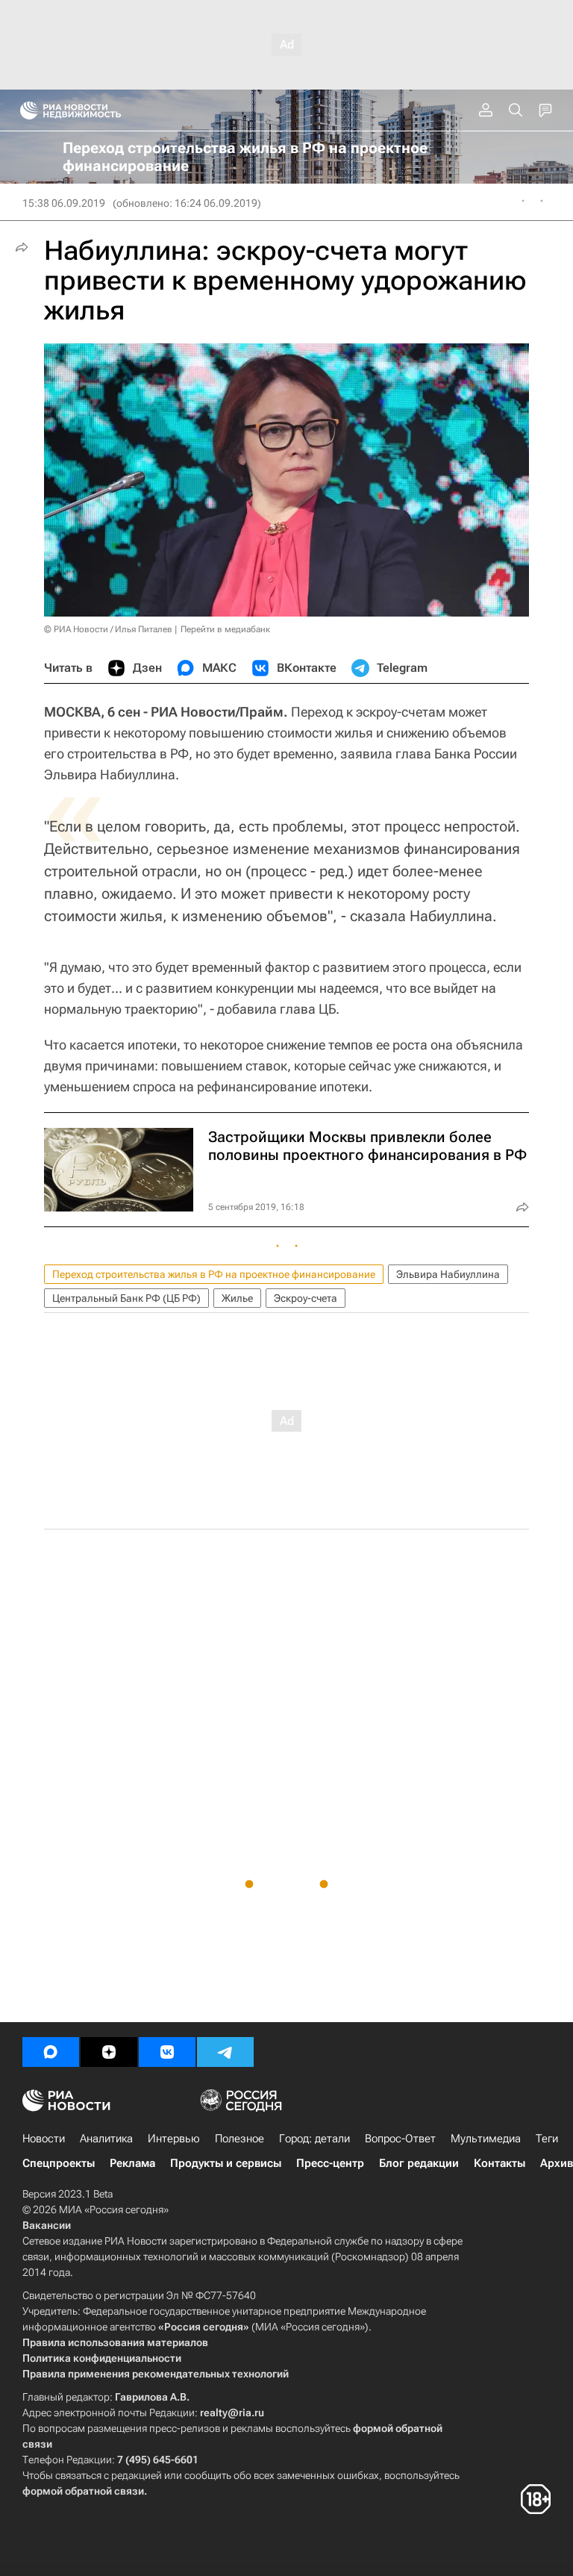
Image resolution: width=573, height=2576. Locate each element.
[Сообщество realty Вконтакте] (167, 2052)
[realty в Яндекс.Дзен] (109, 2052)
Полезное (239, 2139)
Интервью (174, 2139)
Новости (44, 2139)
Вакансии (47, 2225)
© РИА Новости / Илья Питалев (108, 629)
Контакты (500, 2163)
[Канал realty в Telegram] (225, 2052)
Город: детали (314, 2139)
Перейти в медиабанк (225, 629)
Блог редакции (419, 2163)
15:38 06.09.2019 (64, 203)
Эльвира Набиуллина (448, 1274)
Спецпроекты (59, 2163)
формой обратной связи (83, 2491)
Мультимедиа (486, 2139)
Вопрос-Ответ (400, 2139)
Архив (557, 2163)
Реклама (132, 2163)
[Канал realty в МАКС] (51, 2052)
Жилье (237, 1298)
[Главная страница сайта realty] (97, 110)
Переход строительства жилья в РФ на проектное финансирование (214, 1274)
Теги (547, 2139)
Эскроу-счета (306, 1298)
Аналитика (106, 2139)
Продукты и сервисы (226, 2163)
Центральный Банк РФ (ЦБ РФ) (126, 1298)
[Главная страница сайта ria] (24, 110)
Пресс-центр (330, 2163)
